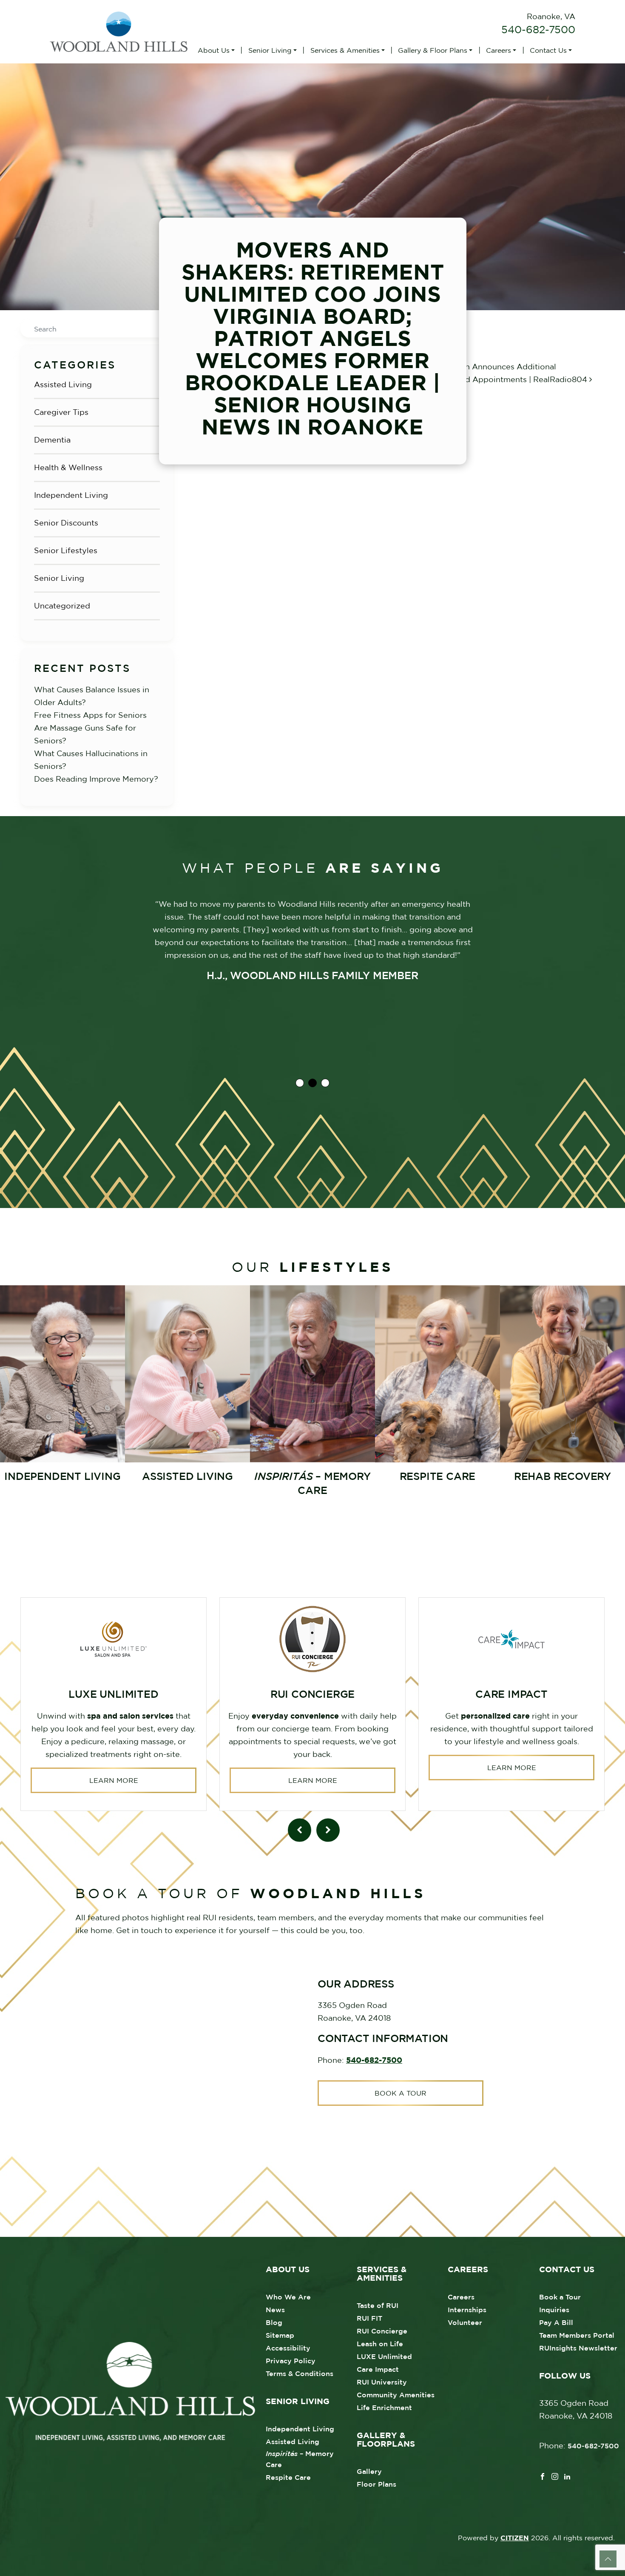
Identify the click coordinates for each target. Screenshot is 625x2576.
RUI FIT (369, 2318)
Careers (499, 50)
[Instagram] (555, 2476)
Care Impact (378, 2369)
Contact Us (548, 50)
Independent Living (71, 495)
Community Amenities (396, 2395)
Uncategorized (62, 606)
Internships (467, 2310)
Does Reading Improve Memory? (96, 779)
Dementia (52, 440)
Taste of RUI (378, 2305)
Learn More (114, 1780)
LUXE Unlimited (384, 2356)
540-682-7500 (538, 29)
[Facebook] (543, 2476)
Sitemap (280, 2335)
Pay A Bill (556, 2322)
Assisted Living (63, 384)
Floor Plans (376, 2484)
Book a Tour (401, 2093)
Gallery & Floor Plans (433, 50)
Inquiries (554, 2310)
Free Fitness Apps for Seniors (90, 715)
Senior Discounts (66, 523)
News (275, 2310)
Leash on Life (380, 2344)
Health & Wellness (68, 467)
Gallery (369, 2471)
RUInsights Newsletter (578, 2348)
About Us (214, 50)
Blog (274, 2322)
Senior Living (270, 50)
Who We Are (288, 2297)
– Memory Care (300, 2459)
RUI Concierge (382, 2331)
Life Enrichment (384, 2408)
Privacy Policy (291, 2361)
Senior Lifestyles (66, 550)
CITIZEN (515, 2538)
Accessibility (288, 2348)
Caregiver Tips (61, 412)
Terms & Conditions (300, 2373)
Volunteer (465, 2322)
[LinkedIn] (567, 2476)
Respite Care (288, 2477)
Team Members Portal (577, 2335)
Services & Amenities (345, 50)
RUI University (382, 2382)
